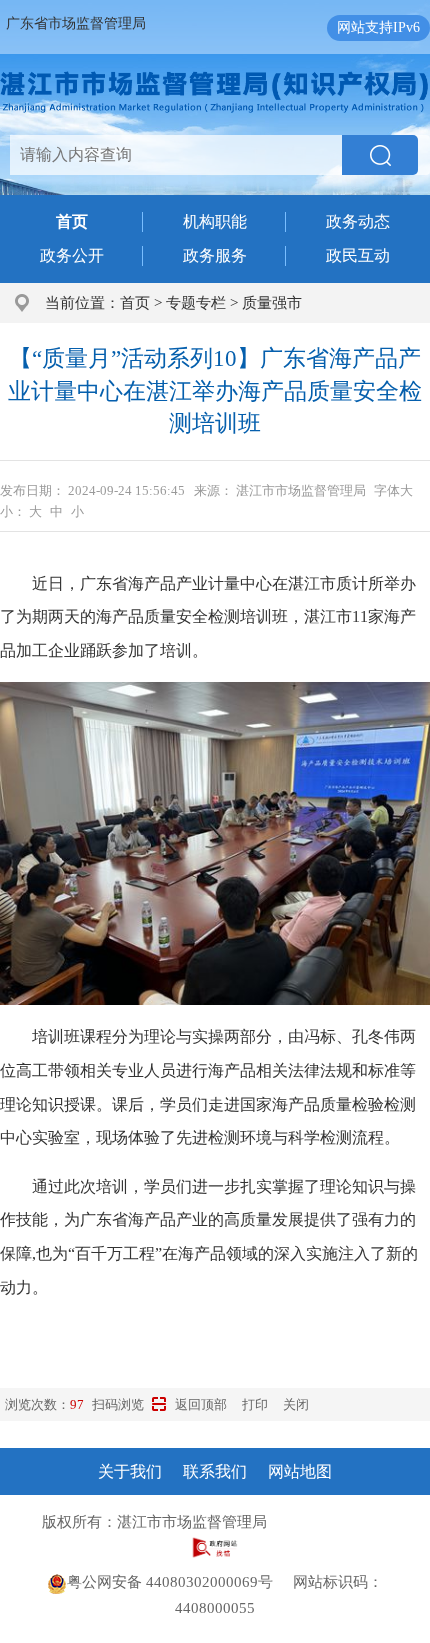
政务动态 (358, 221)
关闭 (296, 1404)
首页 (135, 303)
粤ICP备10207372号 (337, 1522)
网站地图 (300, 1471)
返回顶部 (201, 1404)
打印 (255, 1404)
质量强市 (272, 303)
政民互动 (358, 255)
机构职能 (215, 221)
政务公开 (72, 255)
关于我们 (130, 1471)
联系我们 (215, 1471)
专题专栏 (196, 303)
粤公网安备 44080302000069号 (180, 1582)
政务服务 (215, 255)
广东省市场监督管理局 (76, 23)
